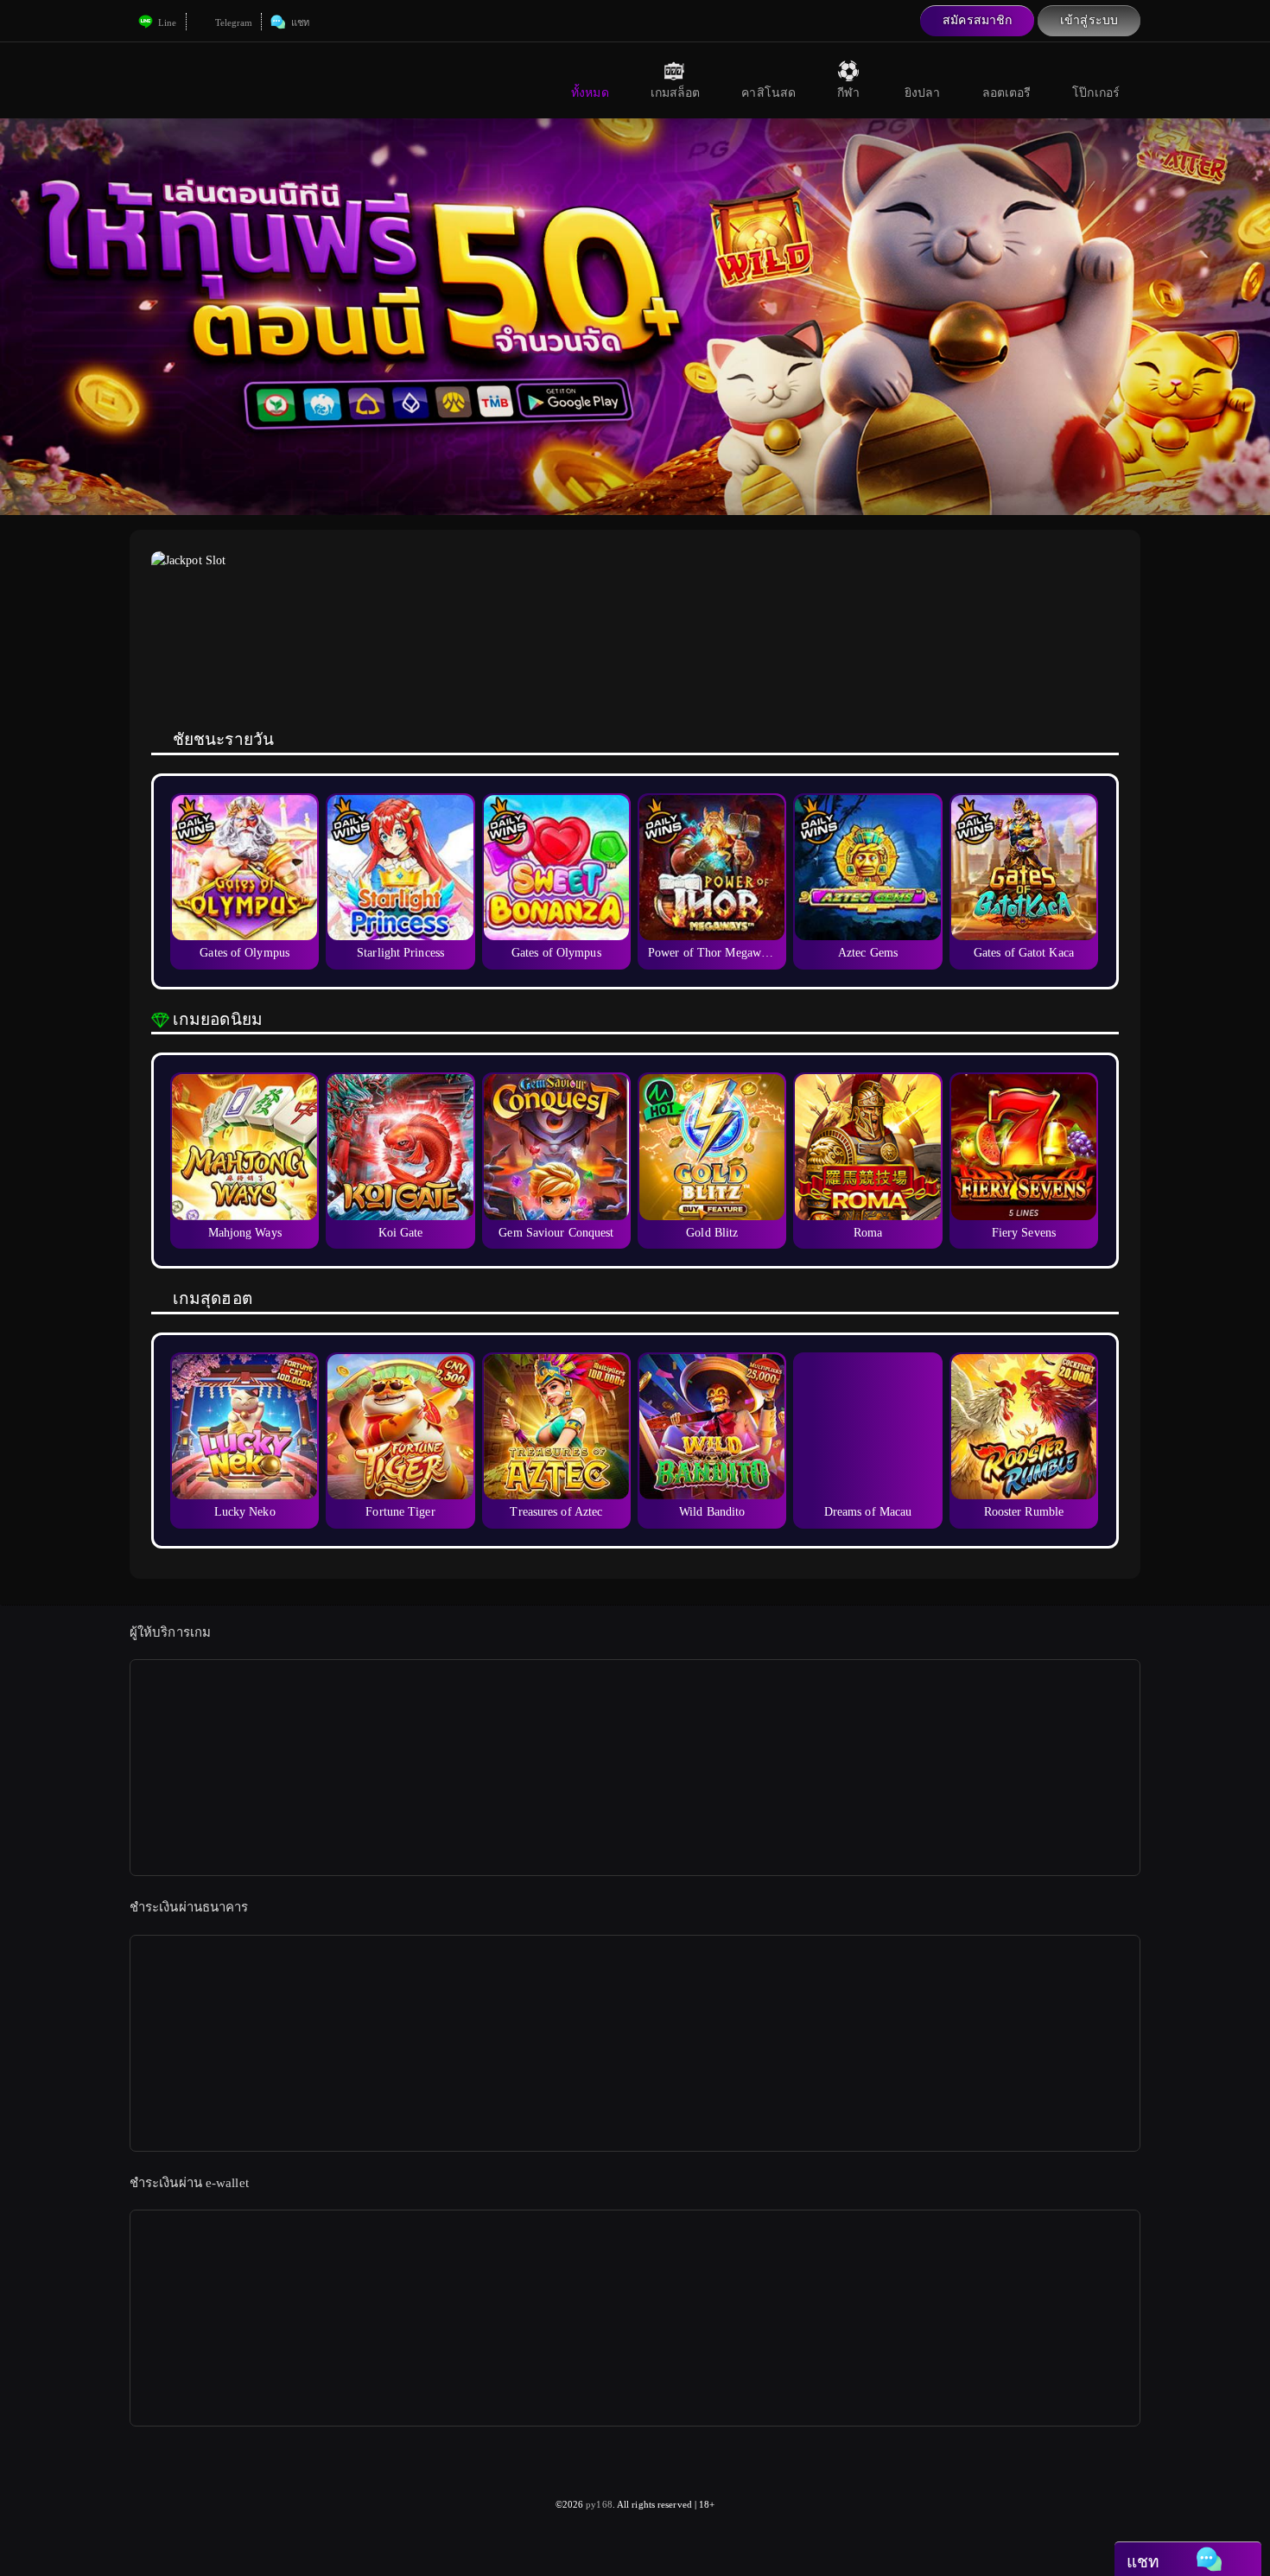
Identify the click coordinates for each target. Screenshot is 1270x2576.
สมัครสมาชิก (977, 20)
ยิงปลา (923, 93)
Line (166, 22)
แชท (298, 22)
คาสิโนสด (768, 93)
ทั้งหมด (590, 93)
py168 (599, 2504)
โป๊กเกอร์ (1096, 93)
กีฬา (848, 93)
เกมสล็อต (676, 93)
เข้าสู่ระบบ (1089, 20)
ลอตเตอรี (1007, 93)
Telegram (233, 22)
